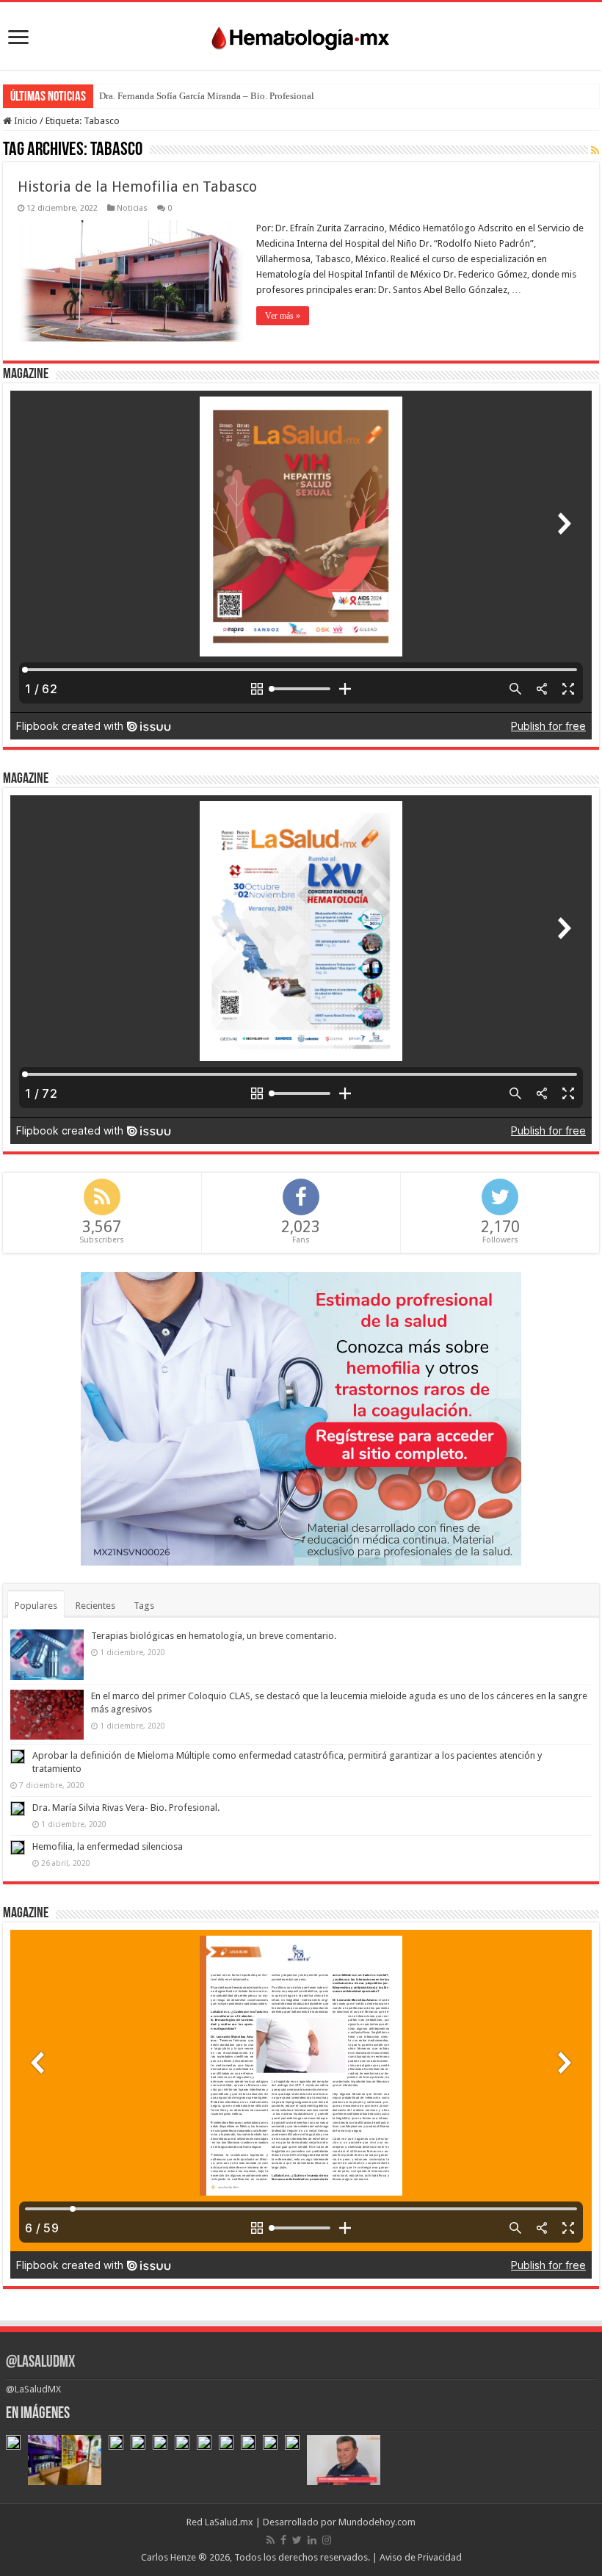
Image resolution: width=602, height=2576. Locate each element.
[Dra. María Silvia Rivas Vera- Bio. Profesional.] (18, 1809)
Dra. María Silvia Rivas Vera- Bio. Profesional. (126, 1808)
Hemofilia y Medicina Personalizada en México (194, 96)
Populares (36, 1606)
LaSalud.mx (229, 2522)
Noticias (132, 208)
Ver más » (283, 316)
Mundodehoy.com (377, 2522)
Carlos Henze (168, 2557)
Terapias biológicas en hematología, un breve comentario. (214, 1636)
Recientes (95, 1606)
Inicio (25, 121)
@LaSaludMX (40, 2363)
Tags (144, 1606)
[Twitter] (297, 2540)
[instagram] (327, 2540)
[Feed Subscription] (595, 151)
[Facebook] (283, 2540)
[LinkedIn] (312, 2540)
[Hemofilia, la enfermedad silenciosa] (18, 1848)
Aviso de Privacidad (421, 2557)
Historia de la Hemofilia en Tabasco (137, 187)
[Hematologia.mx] (301, 35)
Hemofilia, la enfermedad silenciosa (108, 1846)
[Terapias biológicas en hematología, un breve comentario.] (47, 1654)
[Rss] (271, 2540)
